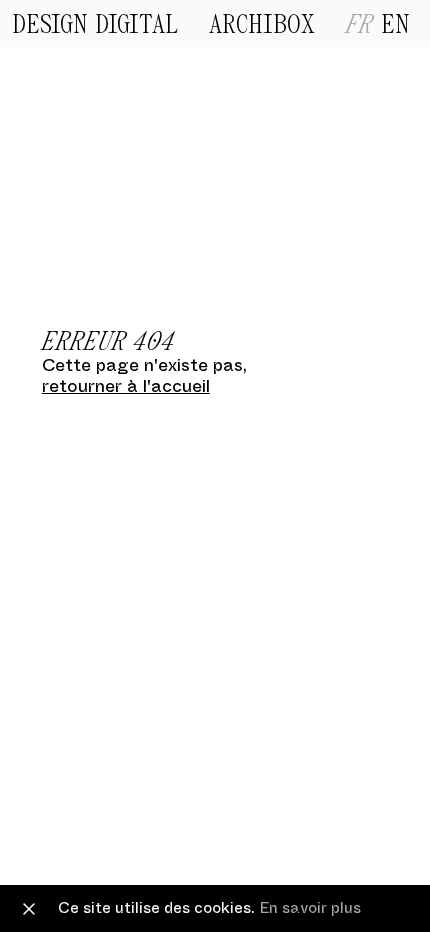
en (395, 25)
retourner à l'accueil (126, 386)
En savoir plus (310, 908)
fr (363, 25)
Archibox (262, 25)
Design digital (95, 25)
